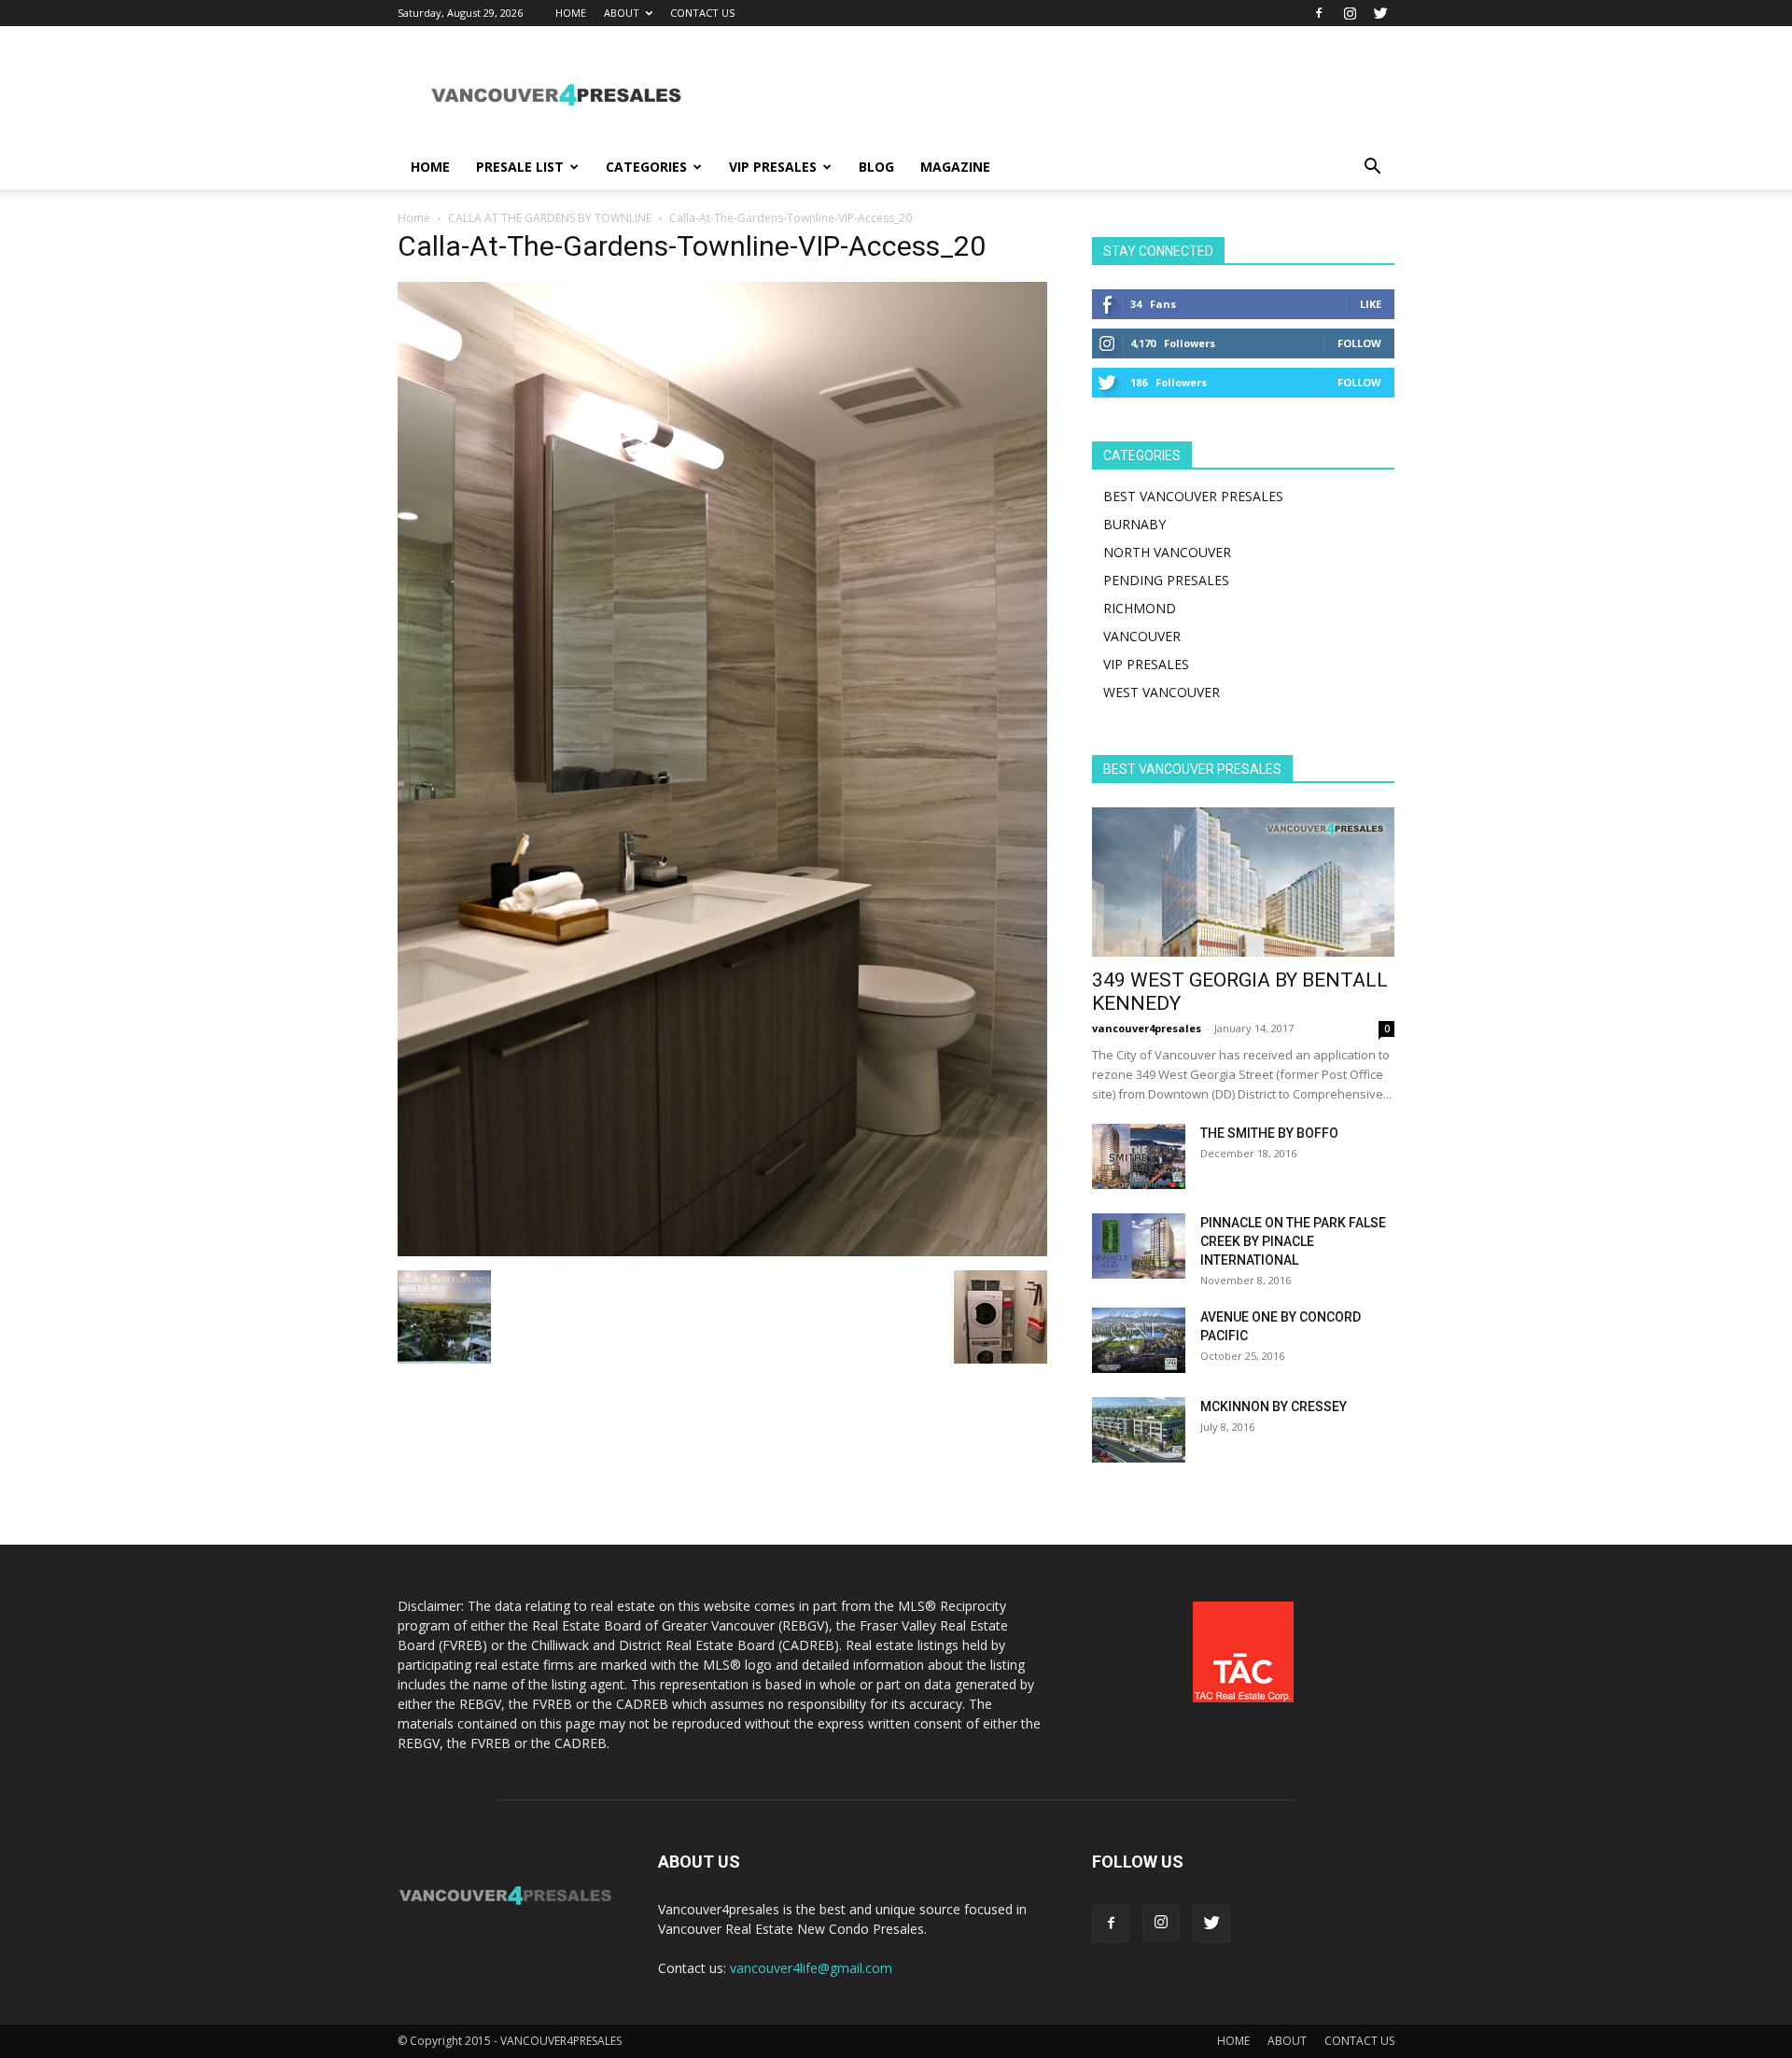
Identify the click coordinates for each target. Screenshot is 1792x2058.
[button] (1372, 168)
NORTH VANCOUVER (1167, 552)
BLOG (876, 167)
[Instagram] (1350, 13)
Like (1371, 304)
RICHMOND (1140, 608)
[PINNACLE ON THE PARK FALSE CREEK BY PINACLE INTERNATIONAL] (1139, 1246)
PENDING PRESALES (1166, 580)
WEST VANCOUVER (1162, 692)
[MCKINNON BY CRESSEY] (1139, 1430)
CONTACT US (702, 13)
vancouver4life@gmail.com (811, 1968)
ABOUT (622, 13)
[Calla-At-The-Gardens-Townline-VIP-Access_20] (722, 1251)
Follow (1359, 343)
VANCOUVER (1142, 636)
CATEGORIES (646, 167)
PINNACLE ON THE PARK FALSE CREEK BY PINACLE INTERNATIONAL (1293, 1241)
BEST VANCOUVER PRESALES (1193, 496)
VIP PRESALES (773, 167)
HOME (571, 13)
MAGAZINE (955, 167)
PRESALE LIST (520, 167)
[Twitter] (1380, 13)
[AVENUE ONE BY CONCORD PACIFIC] (1139, 1340)
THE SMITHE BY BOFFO (1269, 1133)
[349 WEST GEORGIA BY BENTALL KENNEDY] (1243, 882)
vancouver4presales (1147, 1028)
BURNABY (1134, 524)
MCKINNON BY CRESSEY (1274, 1407)
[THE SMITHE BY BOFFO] (1139, 1156)
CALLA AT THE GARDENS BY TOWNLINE (550, 218)
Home (414, 218)
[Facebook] (1319, 13)
